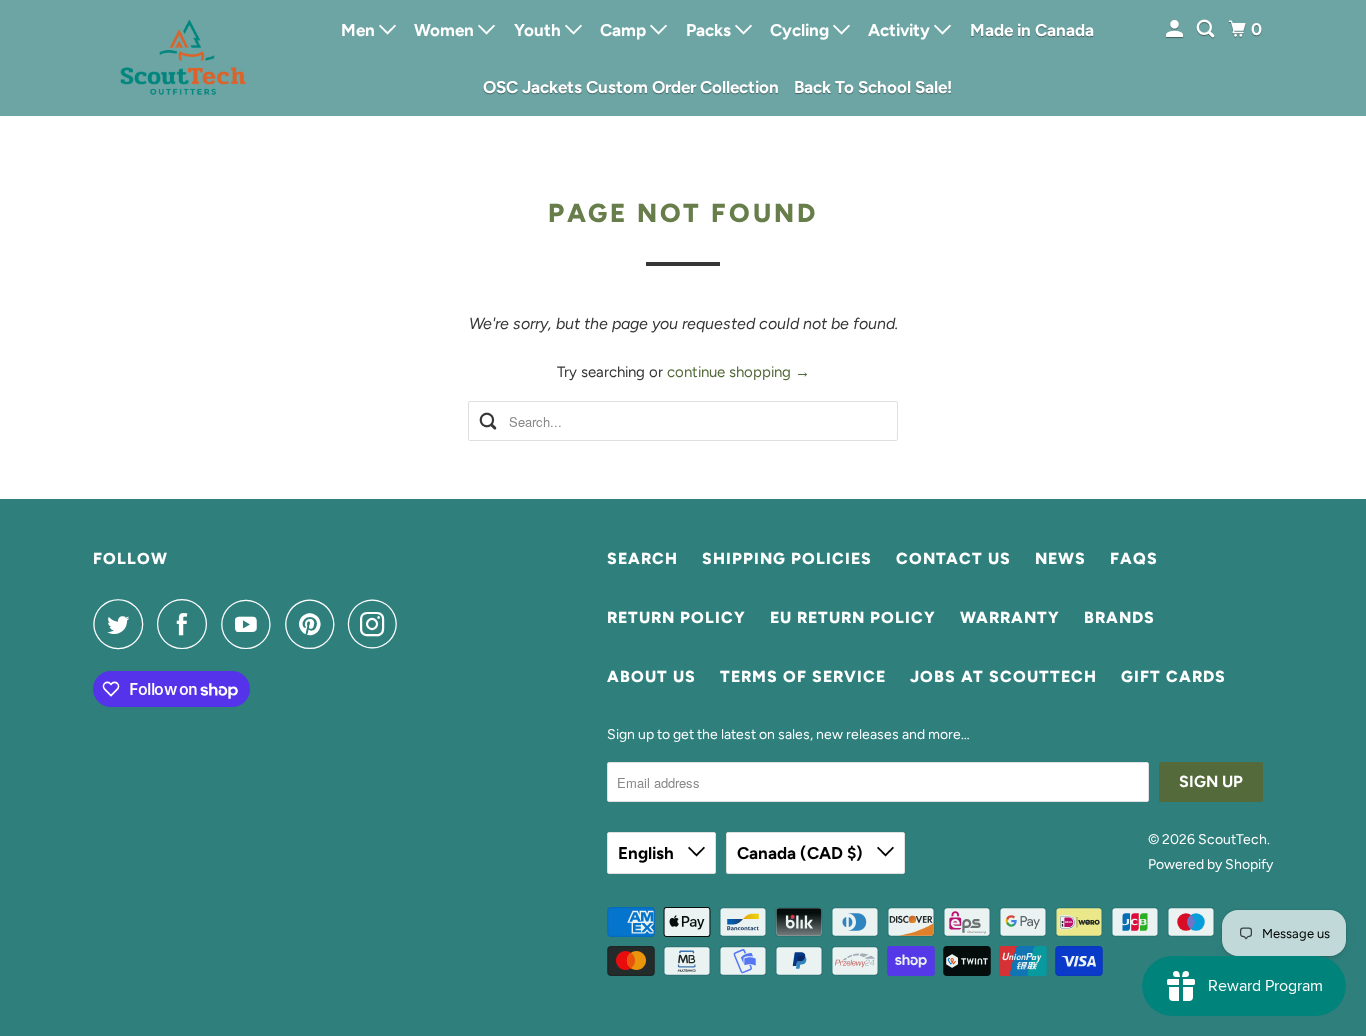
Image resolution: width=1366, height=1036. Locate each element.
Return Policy (676, 617)
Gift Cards (1173, 676)
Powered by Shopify (1210, 864)
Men (360, 30)
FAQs (1134, 558)
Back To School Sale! (873, 87)
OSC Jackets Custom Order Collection (631, 87)
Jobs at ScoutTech (1003, 676)
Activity (901, 30)
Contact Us (953, 558)
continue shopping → (738, 372)
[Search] (1207, 29)
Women (446, 30)
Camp (625, 30)
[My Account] (1176, 29)
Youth (539, 30)
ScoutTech (1232, 839)
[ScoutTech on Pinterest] (314, 624)
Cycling (801, 30)
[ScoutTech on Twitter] (123, 624)
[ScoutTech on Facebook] (187, 624)
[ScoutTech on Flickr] (417, 624)
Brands (1119, 617)
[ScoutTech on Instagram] (378, 624)
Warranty (1010, 617)
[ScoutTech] (183, 57)
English (648, 853)
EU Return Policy (853, 617)
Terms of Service (803, 676)
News (1060, 558)
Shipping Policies (787, 558)
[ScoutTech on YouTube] (251, 624)
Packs (710, 30)
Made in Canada (1032, 30)
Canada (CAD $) (802, 853)
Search (642, 558)
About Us (651, 676)
